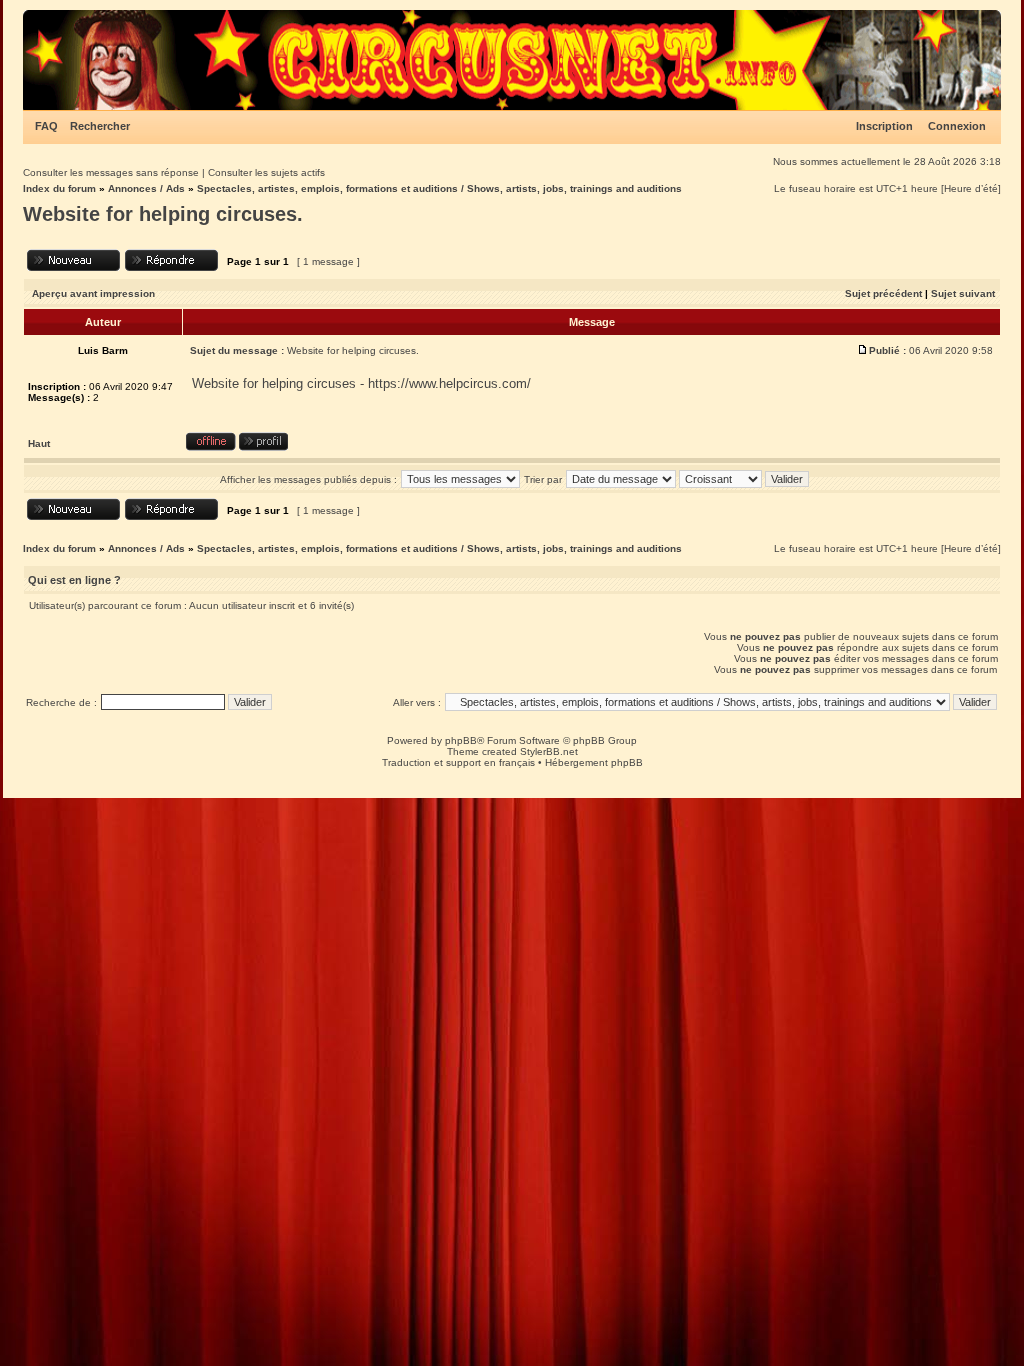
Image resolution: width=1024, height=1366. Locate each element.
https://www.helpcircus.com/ (449, 383)
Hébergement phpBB (594, 762)
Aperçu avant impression (93, 293)
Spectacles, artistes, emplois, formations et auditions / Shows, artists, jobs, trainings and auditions (439, 188)
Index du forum (59, 188)
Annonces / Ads (146, 188)
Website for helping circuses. (163, 214)
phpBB (461, 740)
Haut (39, 443)
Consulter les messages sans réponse (111, 172)
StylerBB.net (549, 751)
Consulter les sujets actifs (266, 172)
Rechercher (100, 126)
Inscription (884, 126)
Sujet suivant (963, 293)
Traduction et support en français (458, 762)
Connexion (957, 126)
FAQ (46, 126)
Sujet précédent (883, 293)
